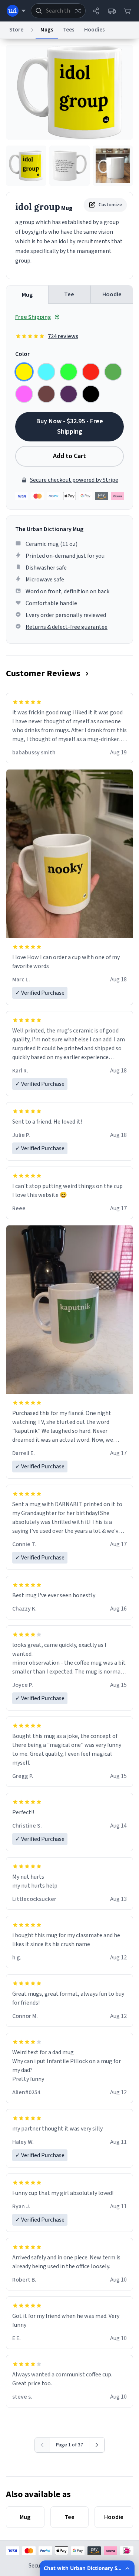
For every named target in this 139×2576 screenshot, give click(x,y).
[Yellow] (24, 372)
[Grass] (113, 372)
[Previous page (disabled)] (42, 2445)
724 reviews (63, 336)
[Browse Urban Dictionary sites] (16, 11)
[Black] (91, 394)
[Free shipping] (112, 11)
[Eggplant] (69, 394)
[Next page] (97, 2445)
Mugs (47, 30)
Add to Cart (69, 456)
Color (22, 354)
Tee (69, 294)
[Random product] (78, 11)
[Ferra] (46, 394)
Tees (69, 30)
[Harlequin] (69, 372)
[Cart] (127, 11)
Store (16, 30)
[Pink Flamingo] (24, 394)
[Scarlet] (91, 372)
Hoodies (95, 30)
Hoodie (112, 294)
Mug (27, 295)
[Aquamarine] (46, 372)
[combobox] (58, 11)
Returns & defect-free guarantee (67, 627)
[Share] (96, 11)
